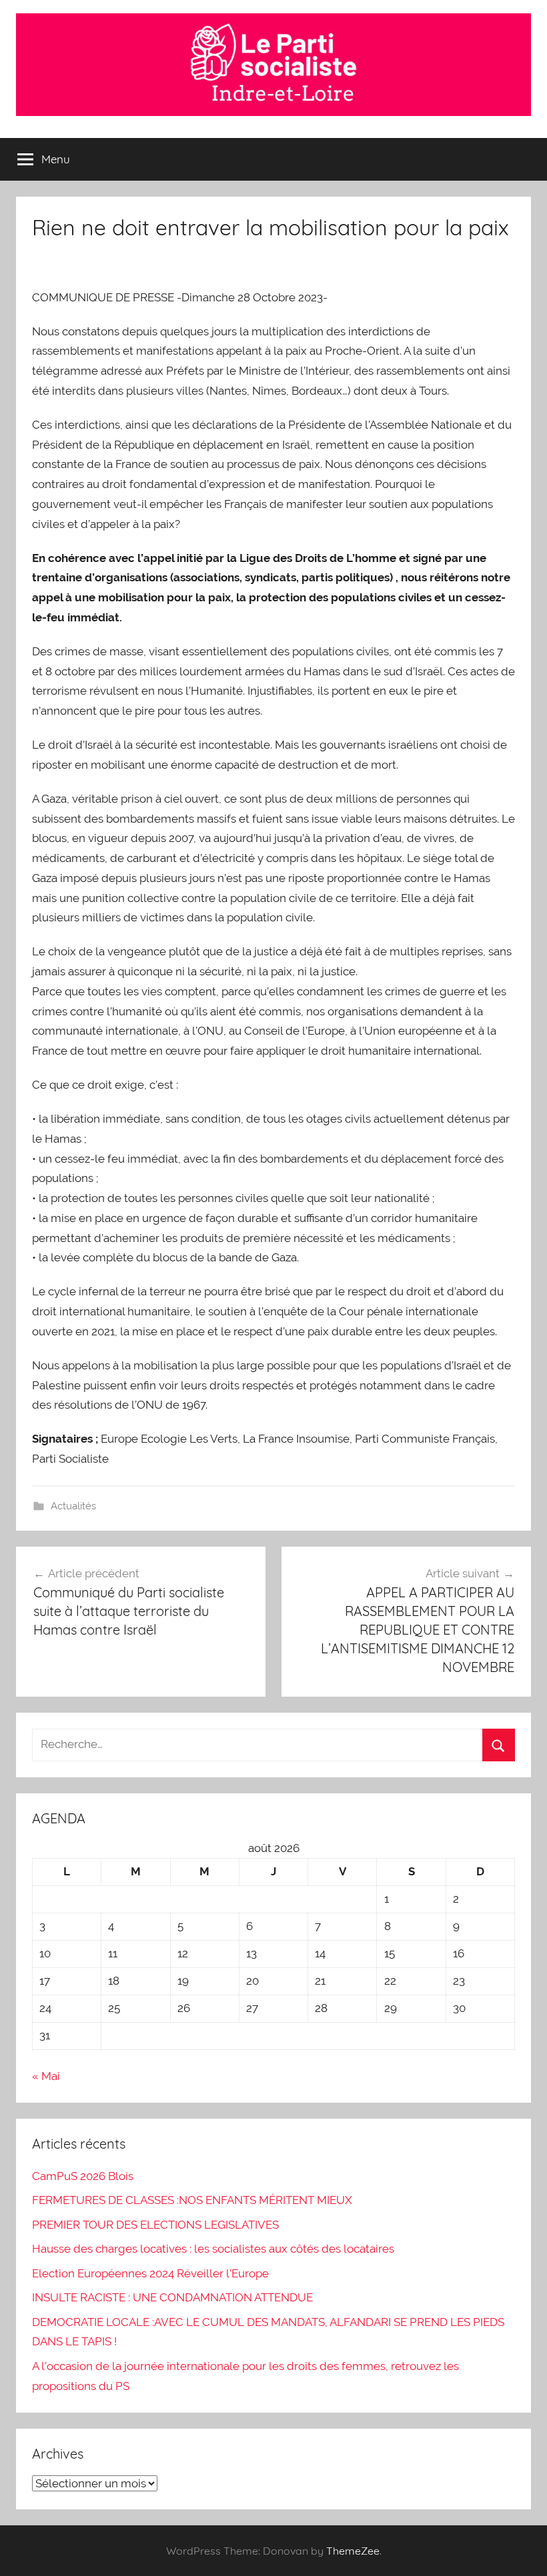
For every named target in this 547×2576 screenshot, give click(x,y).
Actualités (73, 1506)
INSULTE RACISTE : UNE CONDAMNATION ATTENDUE (172, 2297)
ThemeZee (353, 2551)
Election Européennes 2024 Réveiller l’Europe (150, 2273)
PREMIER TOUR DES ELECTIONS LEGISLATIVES (155, 2225)
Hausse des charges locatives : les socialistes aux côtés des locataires (213, 2249)
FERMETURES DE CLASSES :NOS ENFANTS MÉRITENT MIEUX (192, 2200)
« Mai (46, 2076)
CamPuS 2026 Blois (83, 2176)
